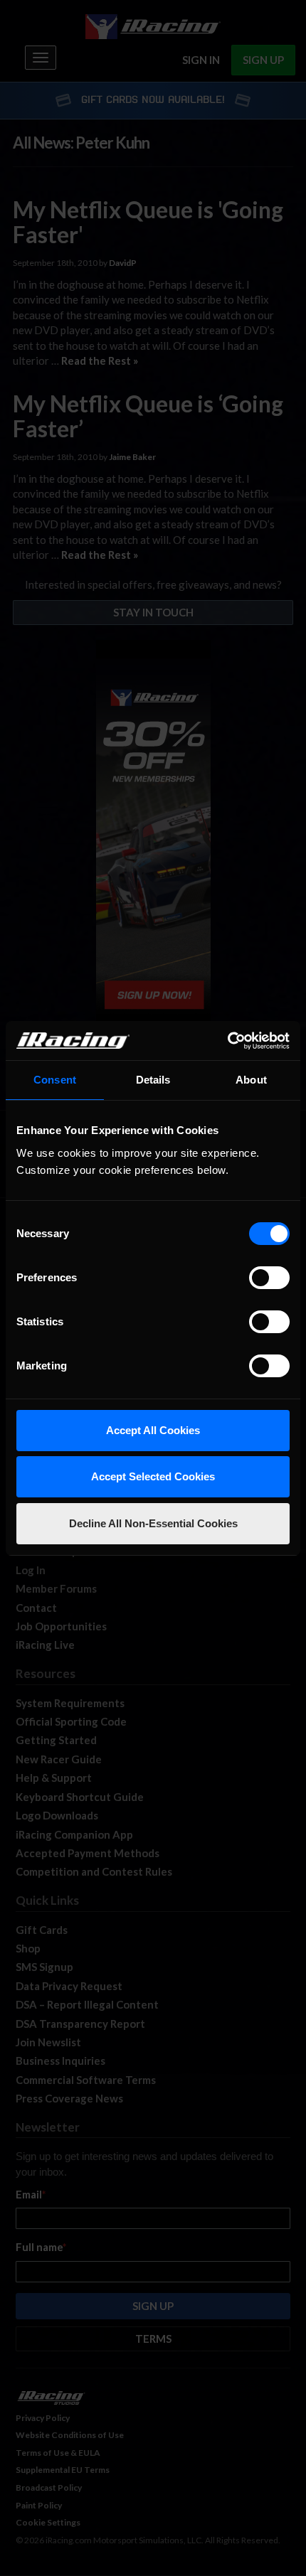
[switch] (269, 1278)
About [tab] (251, 1080)
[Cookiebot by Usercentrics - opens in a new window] (227, 1041)
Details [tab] (153, 1080)
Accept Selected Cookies (153, 1476)
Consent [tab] (55, 1080)
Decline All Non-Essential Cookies (153, 1523)
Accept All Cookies (153, 1430)
